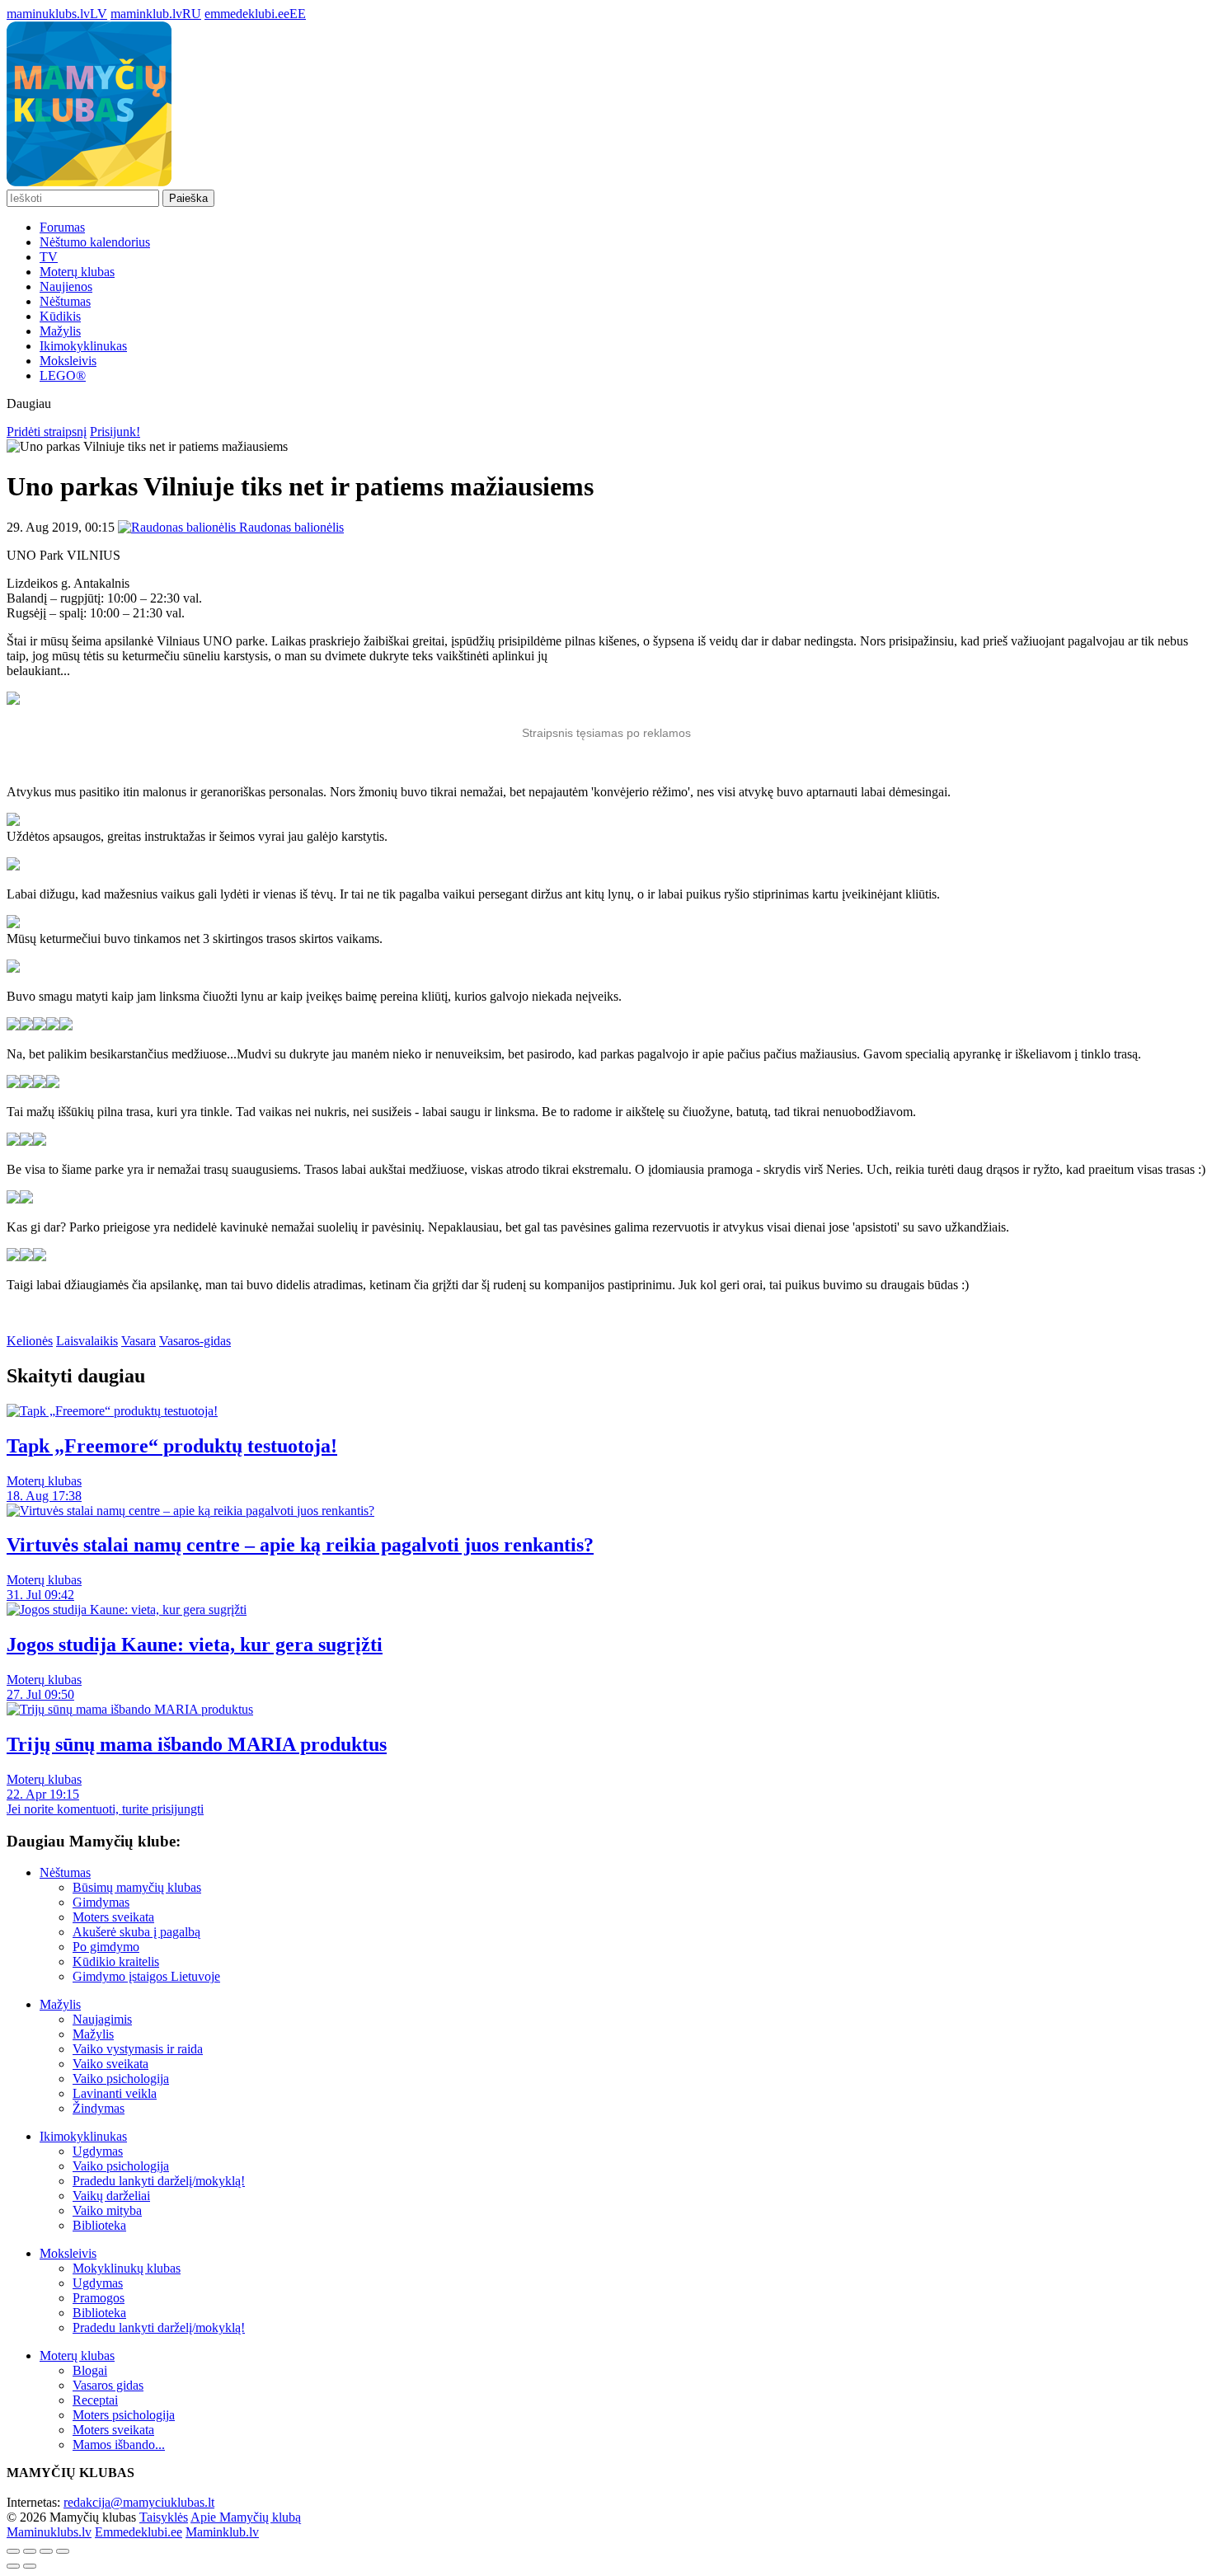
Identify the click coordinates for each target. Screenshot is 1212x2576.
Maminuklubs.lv (49, 2532)
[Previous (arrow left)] (13, 2566)
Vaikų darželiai (111, 2196)
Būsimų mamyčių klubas (137, 1887)
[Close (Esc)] (13, 2551)
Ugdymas (98, 2151)
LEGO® (63, 375)
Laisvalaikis (87, 1341)
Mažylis (60, 331)
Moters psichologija (124, 2415)
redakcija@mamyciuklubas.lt (139, 2502)
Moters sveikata (113, 1917)
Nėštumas (65, 301)
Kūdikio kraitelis (116, 1961)
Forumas (62, 227)
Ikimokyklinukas (83, 346)
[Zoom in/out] (63, 2551)
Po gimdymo (106, 1947)
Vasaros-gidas (195, 1341)
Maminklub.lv (222, 2532)
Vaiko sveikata (110, 2064)
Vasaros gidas (108, 2385)
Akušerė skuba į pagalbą (136, 1932)
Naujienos (66, 286)
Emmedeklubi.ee (139, 2532)
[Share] (30, 2551)
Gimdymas (101, 1902)
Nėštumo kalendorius (95, 242)
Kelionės (30, 1341)
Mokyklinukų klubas (127, 2268)
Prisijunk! (115, 432)
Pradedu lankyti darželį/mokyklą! (159, 2181)
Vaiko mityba (107, 2210)
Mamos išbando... (119, 2445)
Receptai (95, 2400)
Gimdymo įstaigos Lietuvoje (146, 1976)
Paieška (188, 198)
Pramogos (99, 2298)
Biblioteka (99, 2225)
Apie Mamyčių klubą (246, 2517)
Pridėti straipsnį (47, 432)
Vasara (139, 1341)
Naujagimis (102, 2019)
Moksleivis (68, 361)
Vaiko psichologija (121, 2079)
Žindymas (99, 2108)
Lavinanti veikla (115, 2093)
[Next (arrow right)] (30, 2566)
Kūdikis (60, 316)
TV (49, 257)
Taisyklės (164, 2517)
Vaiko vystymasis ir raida (138, 2049)
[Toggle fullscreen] (46, 2551)
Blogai (90, 2370)
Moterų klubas (77, 272)
